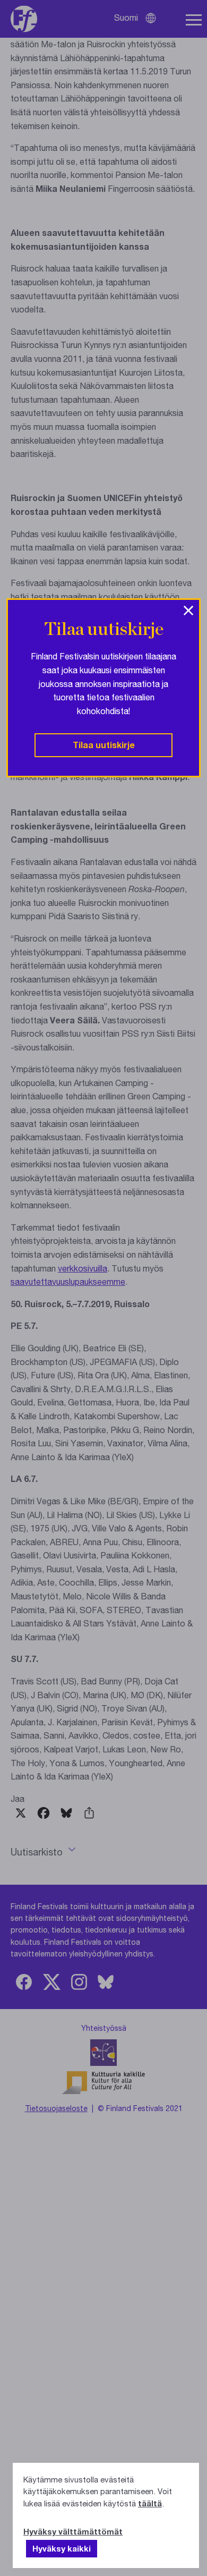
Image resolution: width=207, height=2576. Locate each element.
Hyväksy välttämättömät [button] (73, 2531)
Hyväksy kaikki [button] (62, 2548)
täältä (150, 2503)
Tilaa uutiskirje (104, 745)
